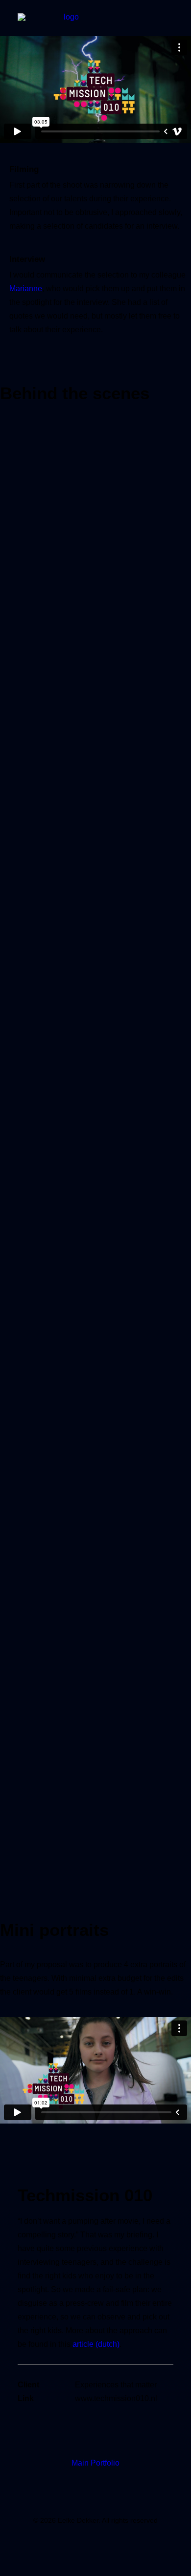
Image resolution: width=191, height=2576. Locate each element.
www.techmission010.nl (116, 2398)
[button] (168, 23)
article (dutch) (96, 2344)
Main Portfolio (95, 2463)
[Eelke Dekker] (67, 23)
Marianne (26, 289)
